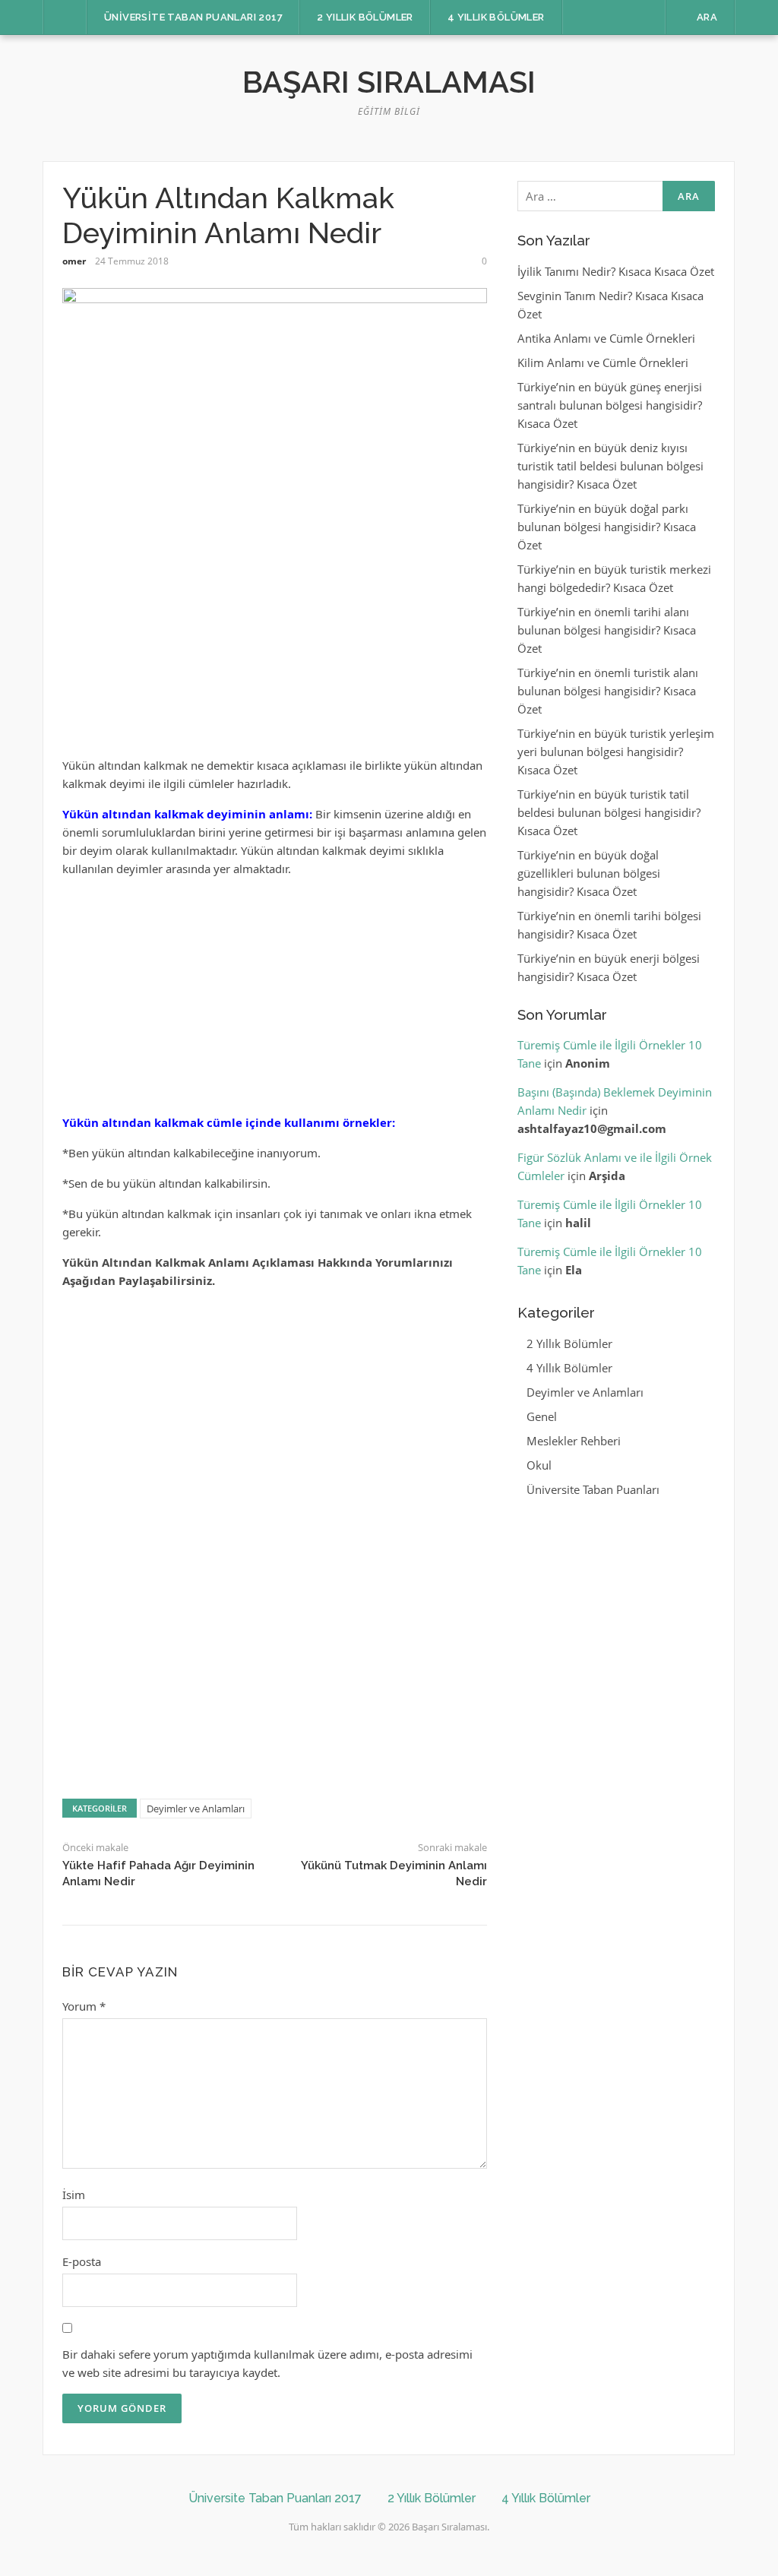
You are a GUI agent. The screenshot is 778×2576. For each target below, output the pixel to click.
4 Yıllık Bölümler (496, 17)
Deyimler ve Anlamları (196, 1809)
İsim (74, 2195)
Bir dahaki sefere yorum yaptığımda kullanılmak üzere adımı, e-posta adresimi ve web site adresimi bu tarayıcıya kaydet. (267, 2363)
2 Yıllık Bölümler (365, 17)
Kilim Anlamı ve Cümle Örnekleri (603, 362)
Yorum (84, 2006)
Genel (542, 1416)
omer (74, 261)
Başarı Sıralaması (389, 82)
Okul (539, 1465)
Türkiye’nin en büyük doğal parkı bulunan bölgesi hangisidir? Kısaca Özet (607, 527)
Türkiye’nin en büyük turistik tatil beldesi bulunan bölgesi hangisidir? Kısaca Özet (609, 812)
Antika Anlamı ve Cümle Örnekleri (606, 338)
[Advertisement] (275, 650)
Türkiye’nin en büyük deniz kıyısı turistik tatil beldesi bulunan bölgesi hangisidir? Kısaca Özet (610, 466)
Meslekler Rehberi (574, 1441)
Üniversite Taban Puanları (593, 1489)
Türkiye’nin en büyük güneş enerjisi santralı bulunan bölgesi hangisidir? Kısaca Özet (610, 405)
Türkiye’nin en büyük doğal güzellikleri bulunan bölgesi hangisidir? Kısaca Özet (589, 873)
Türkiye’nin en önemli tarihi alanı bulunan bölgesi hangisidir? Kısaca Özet (607, 630)
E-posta (82, 2261)
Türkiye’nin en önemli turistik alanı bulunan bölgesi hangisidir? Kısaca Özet (608, 691)
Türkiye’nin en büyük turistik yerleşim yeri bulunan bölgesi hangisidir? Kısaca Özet (616, 752)
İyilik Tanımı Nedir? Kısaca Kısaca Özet (616, 271)
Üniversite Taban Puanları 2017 (193, 17)
